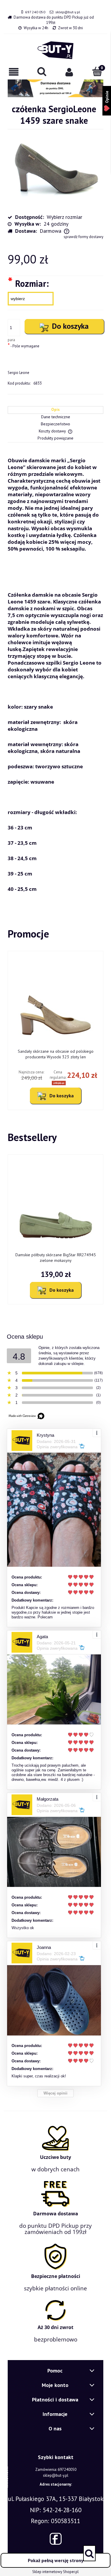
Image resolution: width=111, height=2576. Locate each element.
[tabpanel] (55, 674)
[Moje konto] (70, 72)
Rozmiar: (28, 283)
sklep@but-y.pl (68, 12)
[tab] (55, 410)
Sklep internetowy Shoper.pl (55, 2572)
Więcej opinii (55, 2093)
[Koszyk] (97, 71)
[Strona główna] (55, 50)
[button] (14, 72)
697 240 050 (35, 12)
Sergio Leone (18, 373)
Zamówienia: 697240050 (56, 2470)
